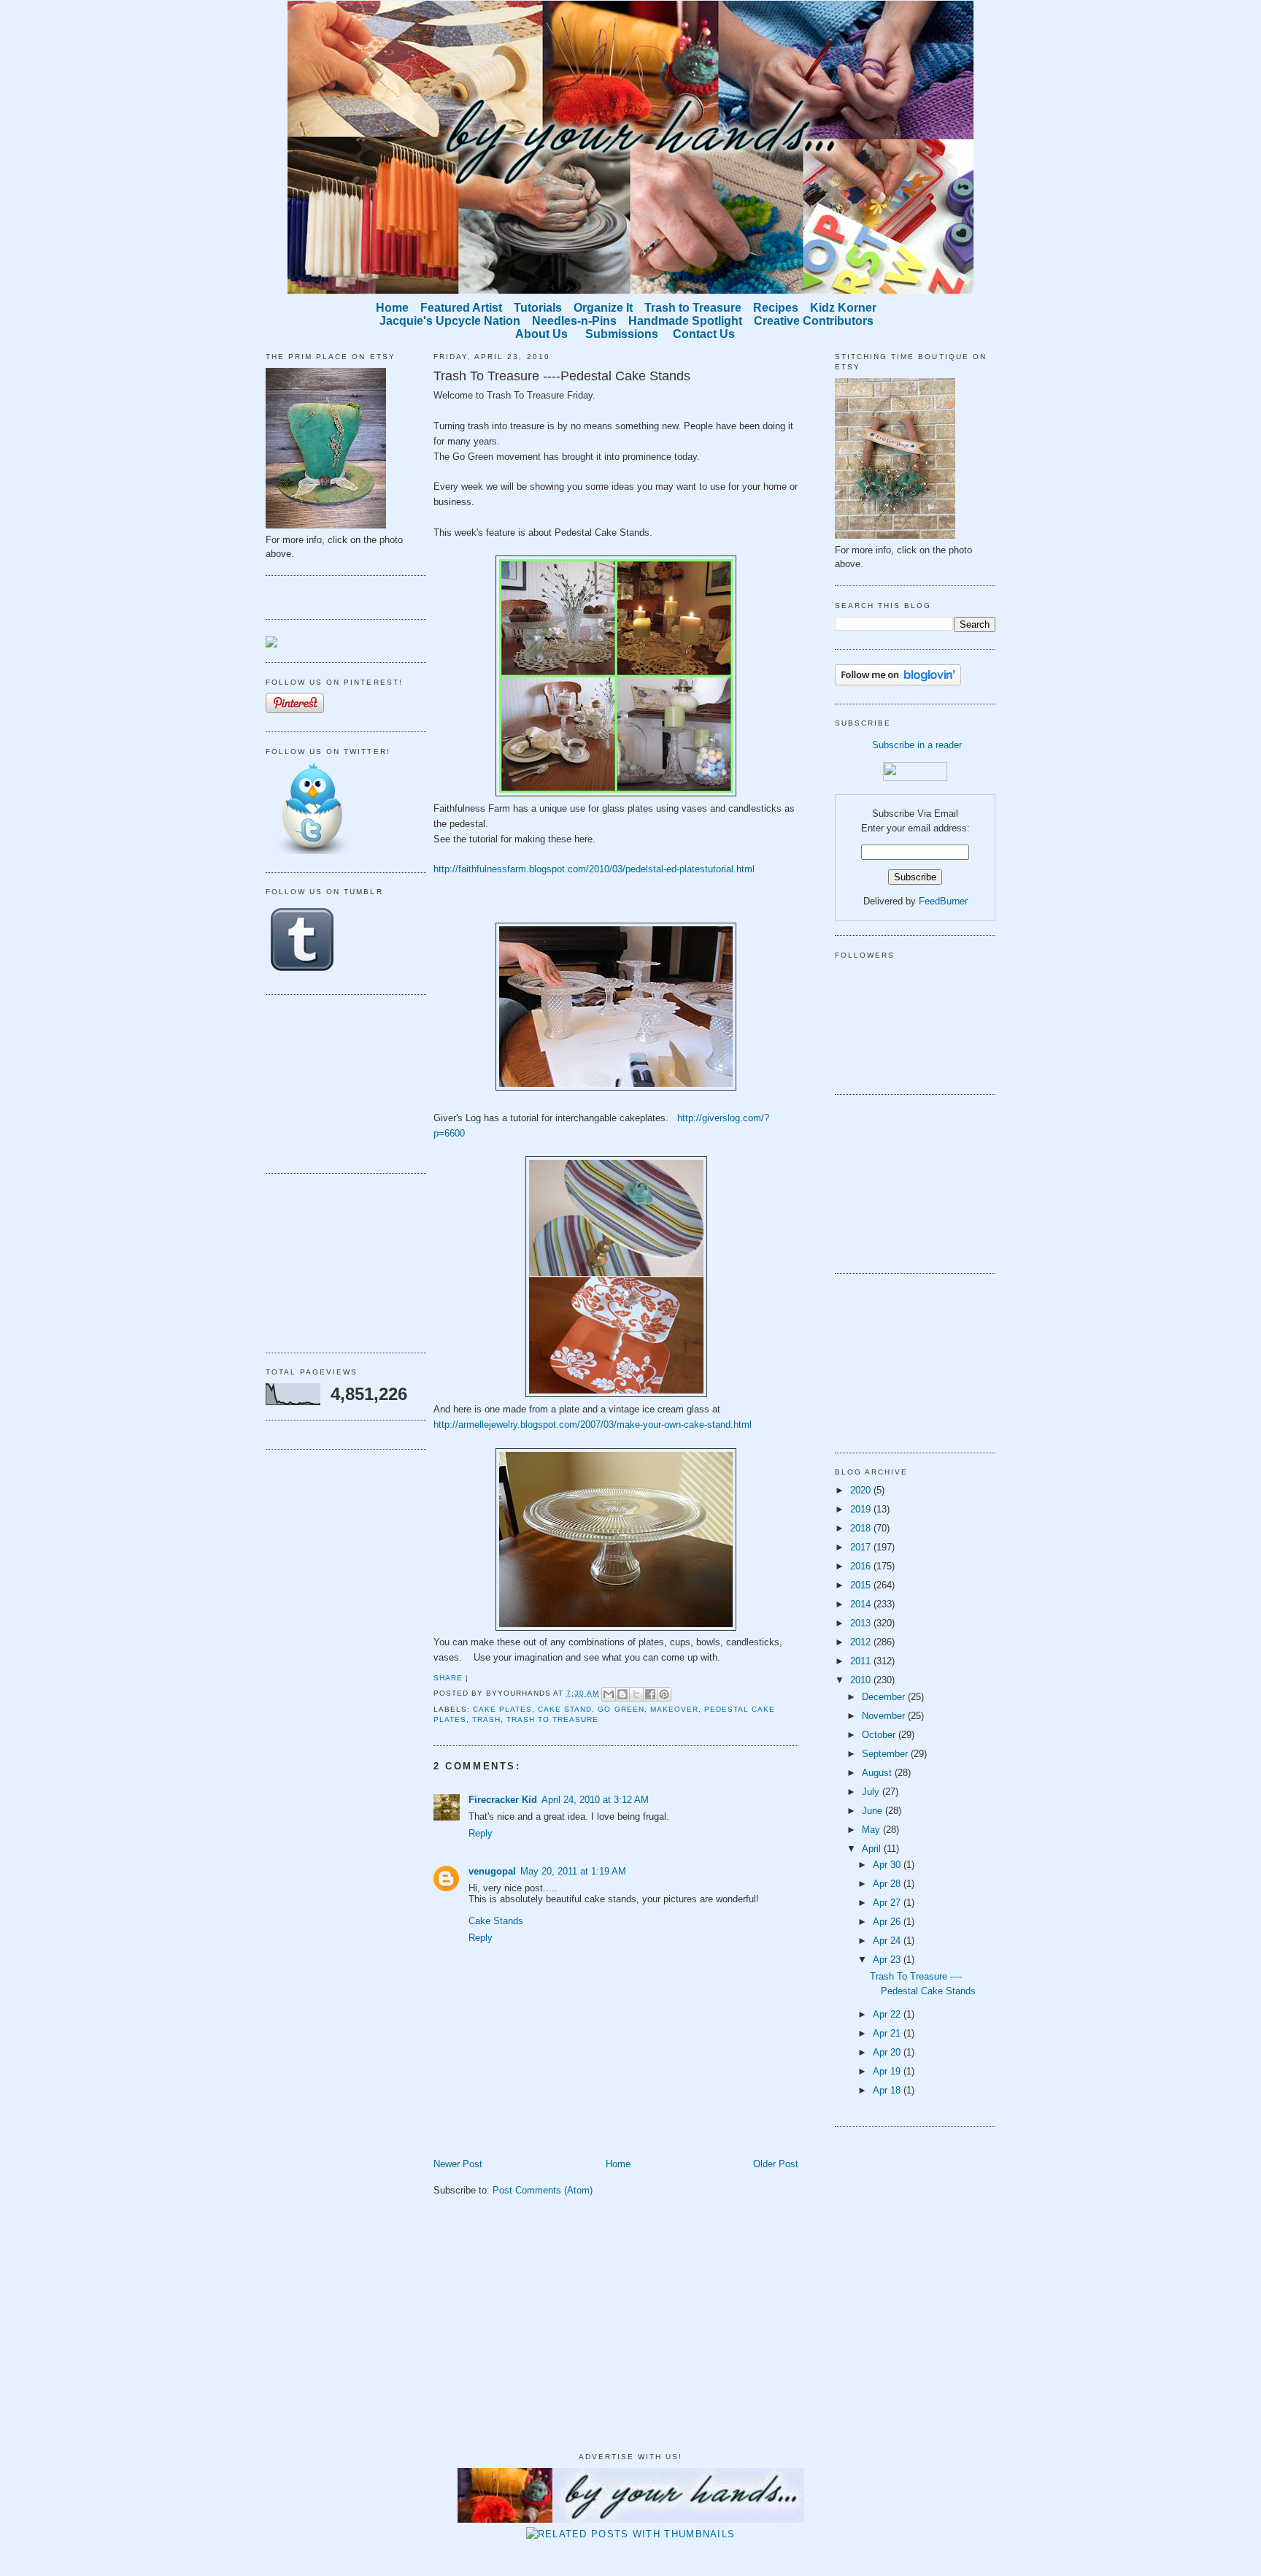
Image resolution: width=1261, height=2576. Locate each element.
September (886, 1754)
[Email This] (609, 1694)
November (885, 1716)
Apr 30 (888, 1865)
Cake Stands (496, 1921)
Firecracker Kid (503, 1800)
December (885, 1697)
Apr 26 (888, 1922)
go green (621, 1709)
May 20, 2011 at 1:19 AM (573, 1871)
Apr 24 (888, 1941)
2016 (862, 1566)
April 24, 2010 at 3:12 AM (595, 1800)
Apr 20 (888, 2052)
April (873, 1849)
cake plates (502, 1709)
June (874, 1811)
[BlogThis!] (622, 1694)
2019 (862, 1509)
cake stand (565, 1709)
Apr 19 (888, 2071)
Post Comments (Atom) (543, 2190)
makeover (674, 1709)
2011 (862, 1661)
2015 (862, 1585)
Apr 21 (888, 2033)
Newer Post (458, 2164)
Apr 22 (888, 2014)
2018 (862, 1528)
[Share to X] (636, 1694)
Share (448, 1678)
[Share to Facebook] (650, 1694)
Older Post (776, 2164)
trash (486, 1719)
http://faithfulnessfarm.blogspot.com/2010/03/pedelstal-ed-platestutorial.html (594, 869)
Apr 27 (888, 1903)
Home (618, 2164)
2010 (862, 1680)
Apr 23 (888, 1960)
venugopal (492, 1871)
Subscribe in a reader (917, 745)
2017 (862, 1547)
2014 (862, 1604)
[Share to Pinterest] (664, 1694)
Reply (481, 1833)
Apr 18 (888, 2090)
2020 (862, 1490)
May (872, 1830)
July (872, 1792)
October (880, 1735)
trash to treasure (552, 1719)
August (878, 1773)
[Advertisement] (339, 1082)
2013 (862, 1623)
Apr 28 (888, 1884)
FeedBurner (943, 901)
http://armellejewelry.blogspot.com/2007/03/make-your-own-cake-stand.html (593, 1425)
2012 (862, 1642)
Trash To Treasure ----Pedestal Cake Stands (562, 376)
